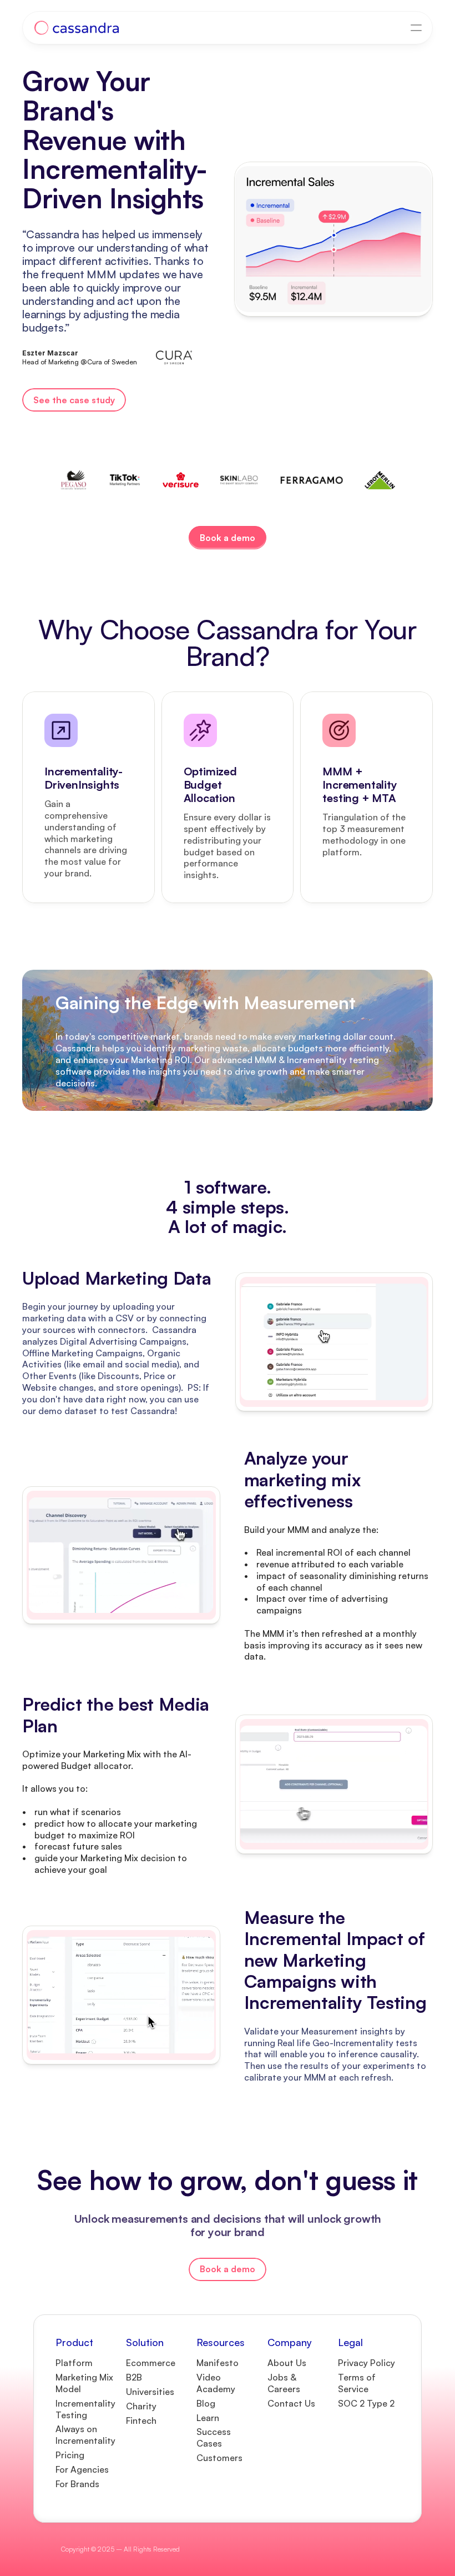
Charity (141, 2406)
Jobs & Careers (284, 2383)
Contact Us (294, 2403)
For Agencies (82, 2469)
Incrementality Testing (87, 2409)
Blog (206, 2403)
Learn (208, 2418)
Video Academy (216, 2383)
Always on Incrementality (85, 2435)
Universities (150, 2392)
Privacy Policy (366, 2363)
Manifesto (218, 2363)
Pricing (70, 2455)
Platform (74, 2363)
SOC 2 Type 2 (366, 2403)
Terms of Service (358, 2383)
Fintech (141, 2420)
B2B (134, 2377)
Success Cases (215, 2437)
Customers (219, 2458)
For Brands (77, 2484)
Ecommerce (151, 2363)
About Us (287, 2363)
